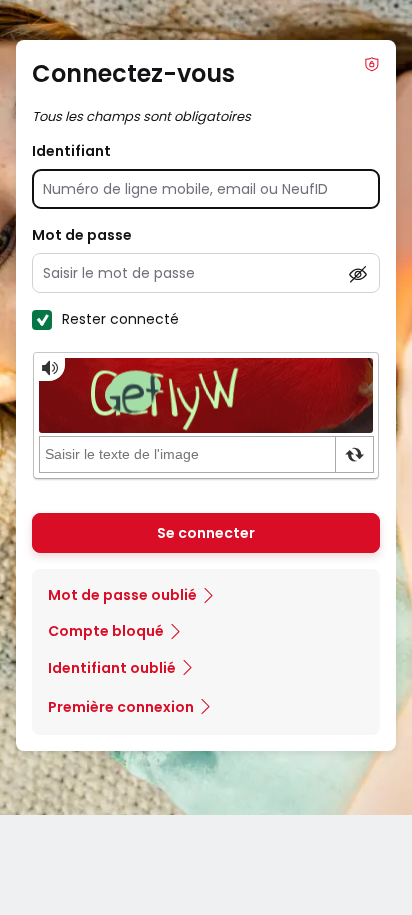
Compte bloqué (106, 631)
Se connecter (206, 533)
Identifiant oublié (112, 668)
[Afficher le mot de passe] (358, 274)
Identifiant (71, 151)
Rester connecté (120, 319)
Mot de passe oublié (122, 595)
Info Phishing (372, 64)
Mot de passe (82, 235)
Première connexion (121, 707)
